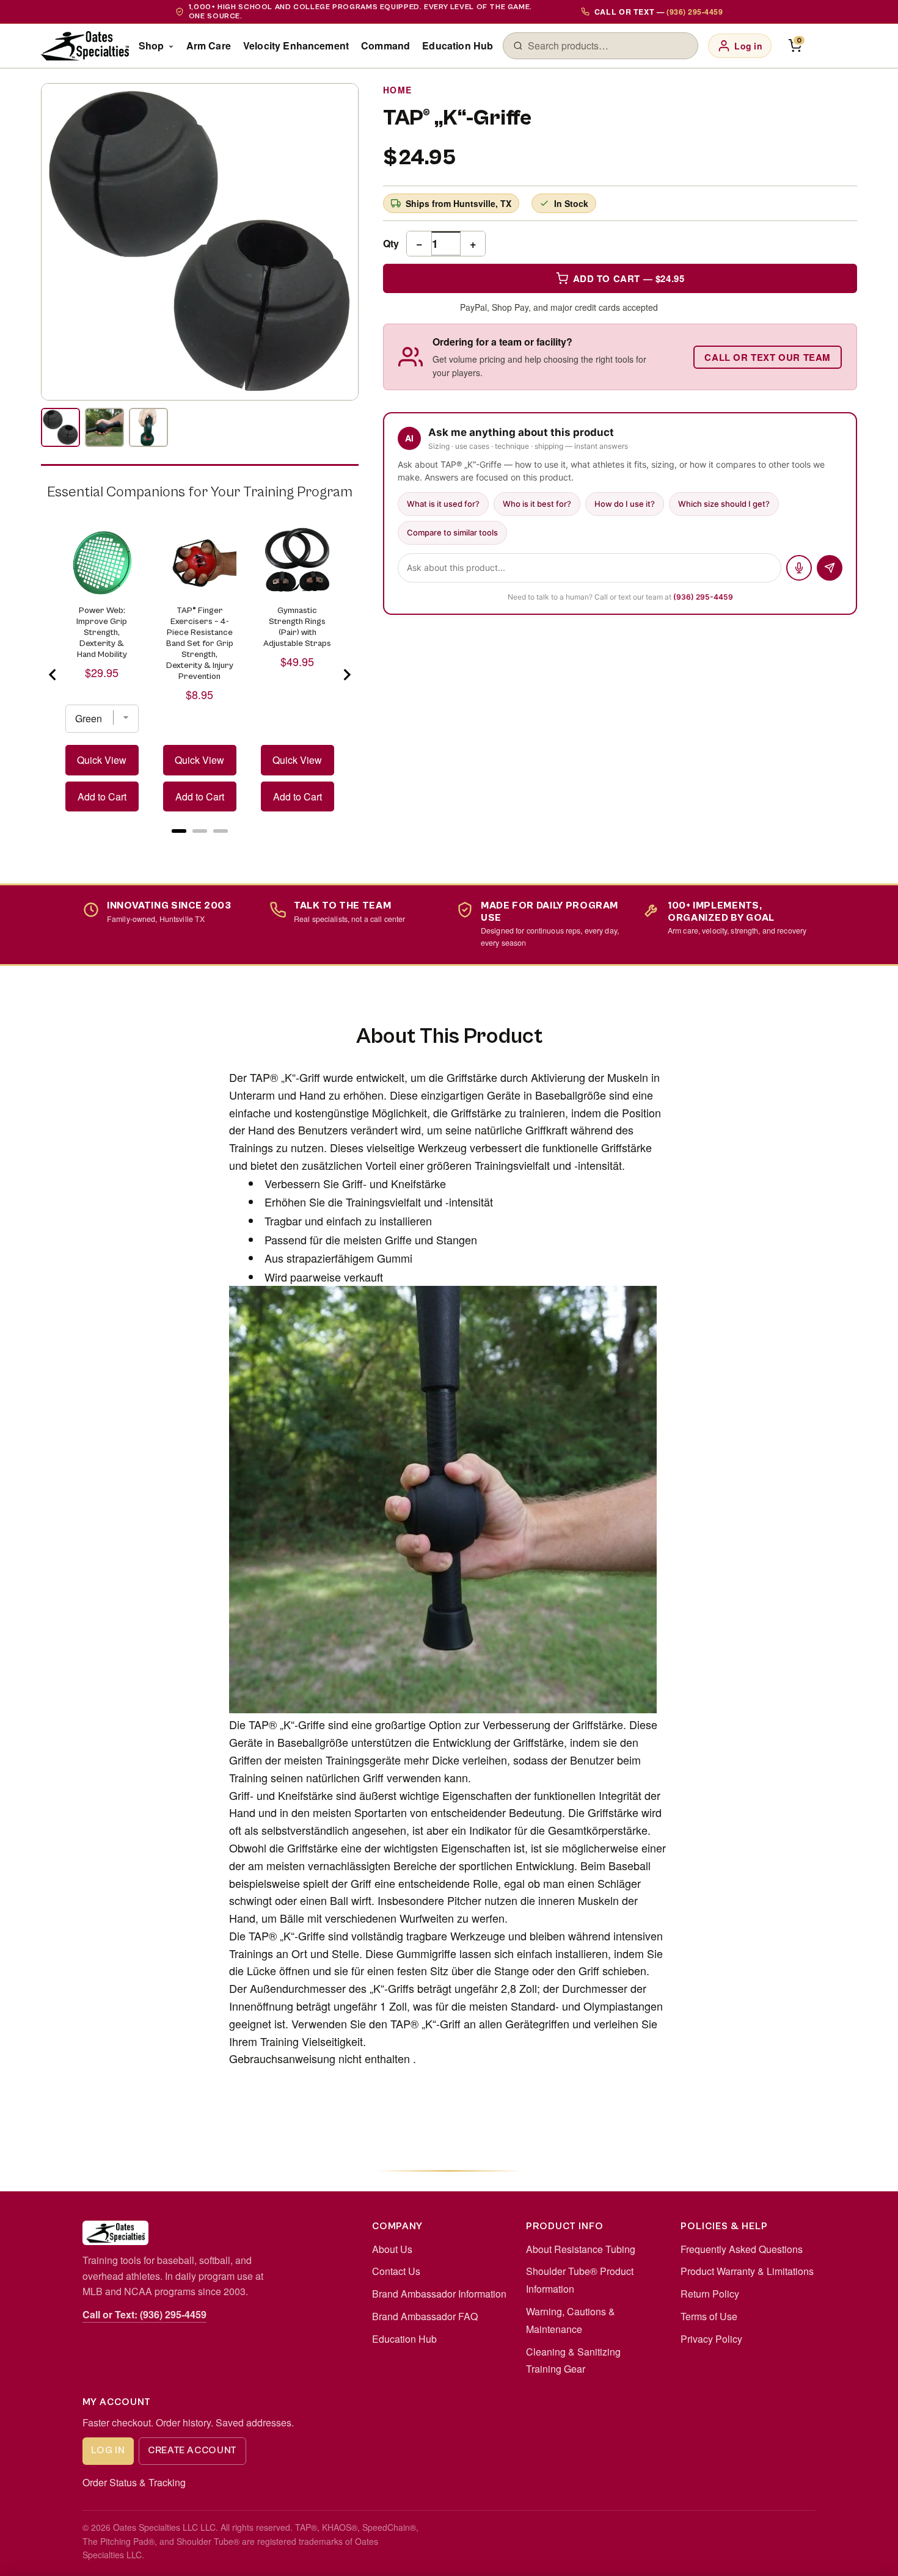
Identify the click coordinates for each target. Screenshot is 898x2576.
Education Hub (458, 45)
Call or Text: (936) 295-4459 (144, 2314)
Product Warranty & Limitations (747, 2271)
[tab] (179, 831)
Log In (108, 2450)
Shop (151, 45)
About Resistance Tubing (581, 2249)
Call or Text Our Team (768, 357)
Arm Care (209, 45)
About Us (392, 2249)
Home (398, 90)
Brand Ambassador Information (439, 2294)
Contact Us (396, 2271)
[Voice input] (799, 568)
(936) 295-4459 (703, 597)
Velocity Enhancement (296, 45)
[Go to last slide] (53, 675)
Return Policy (710, 2294)
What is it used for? (443, 504)
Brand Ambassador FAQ (425, 2316)
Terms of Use (709, 2316)
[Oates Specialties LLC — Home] (85, 46)
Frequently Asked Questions (742, 2249)
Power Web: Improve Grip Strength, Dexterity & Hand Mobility (102, 633)
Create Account (192, 2450)
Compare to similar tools (452, 532)
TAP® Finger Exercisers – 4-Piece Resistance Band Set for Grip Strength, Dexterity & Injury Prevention (200, 644)
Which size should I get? (724, 504)
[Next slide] (346, 675)
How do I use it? (625, 504)
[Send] (830, 568)
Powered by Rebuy (200, 846)
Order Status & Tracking (134, 2482)
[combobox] (608, 46)
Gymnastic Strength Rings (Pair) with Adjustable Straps (297, 627)
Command (385, 45)
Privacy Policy (711, 2339)
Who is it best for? (537, 504)
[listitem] (60, 427)
